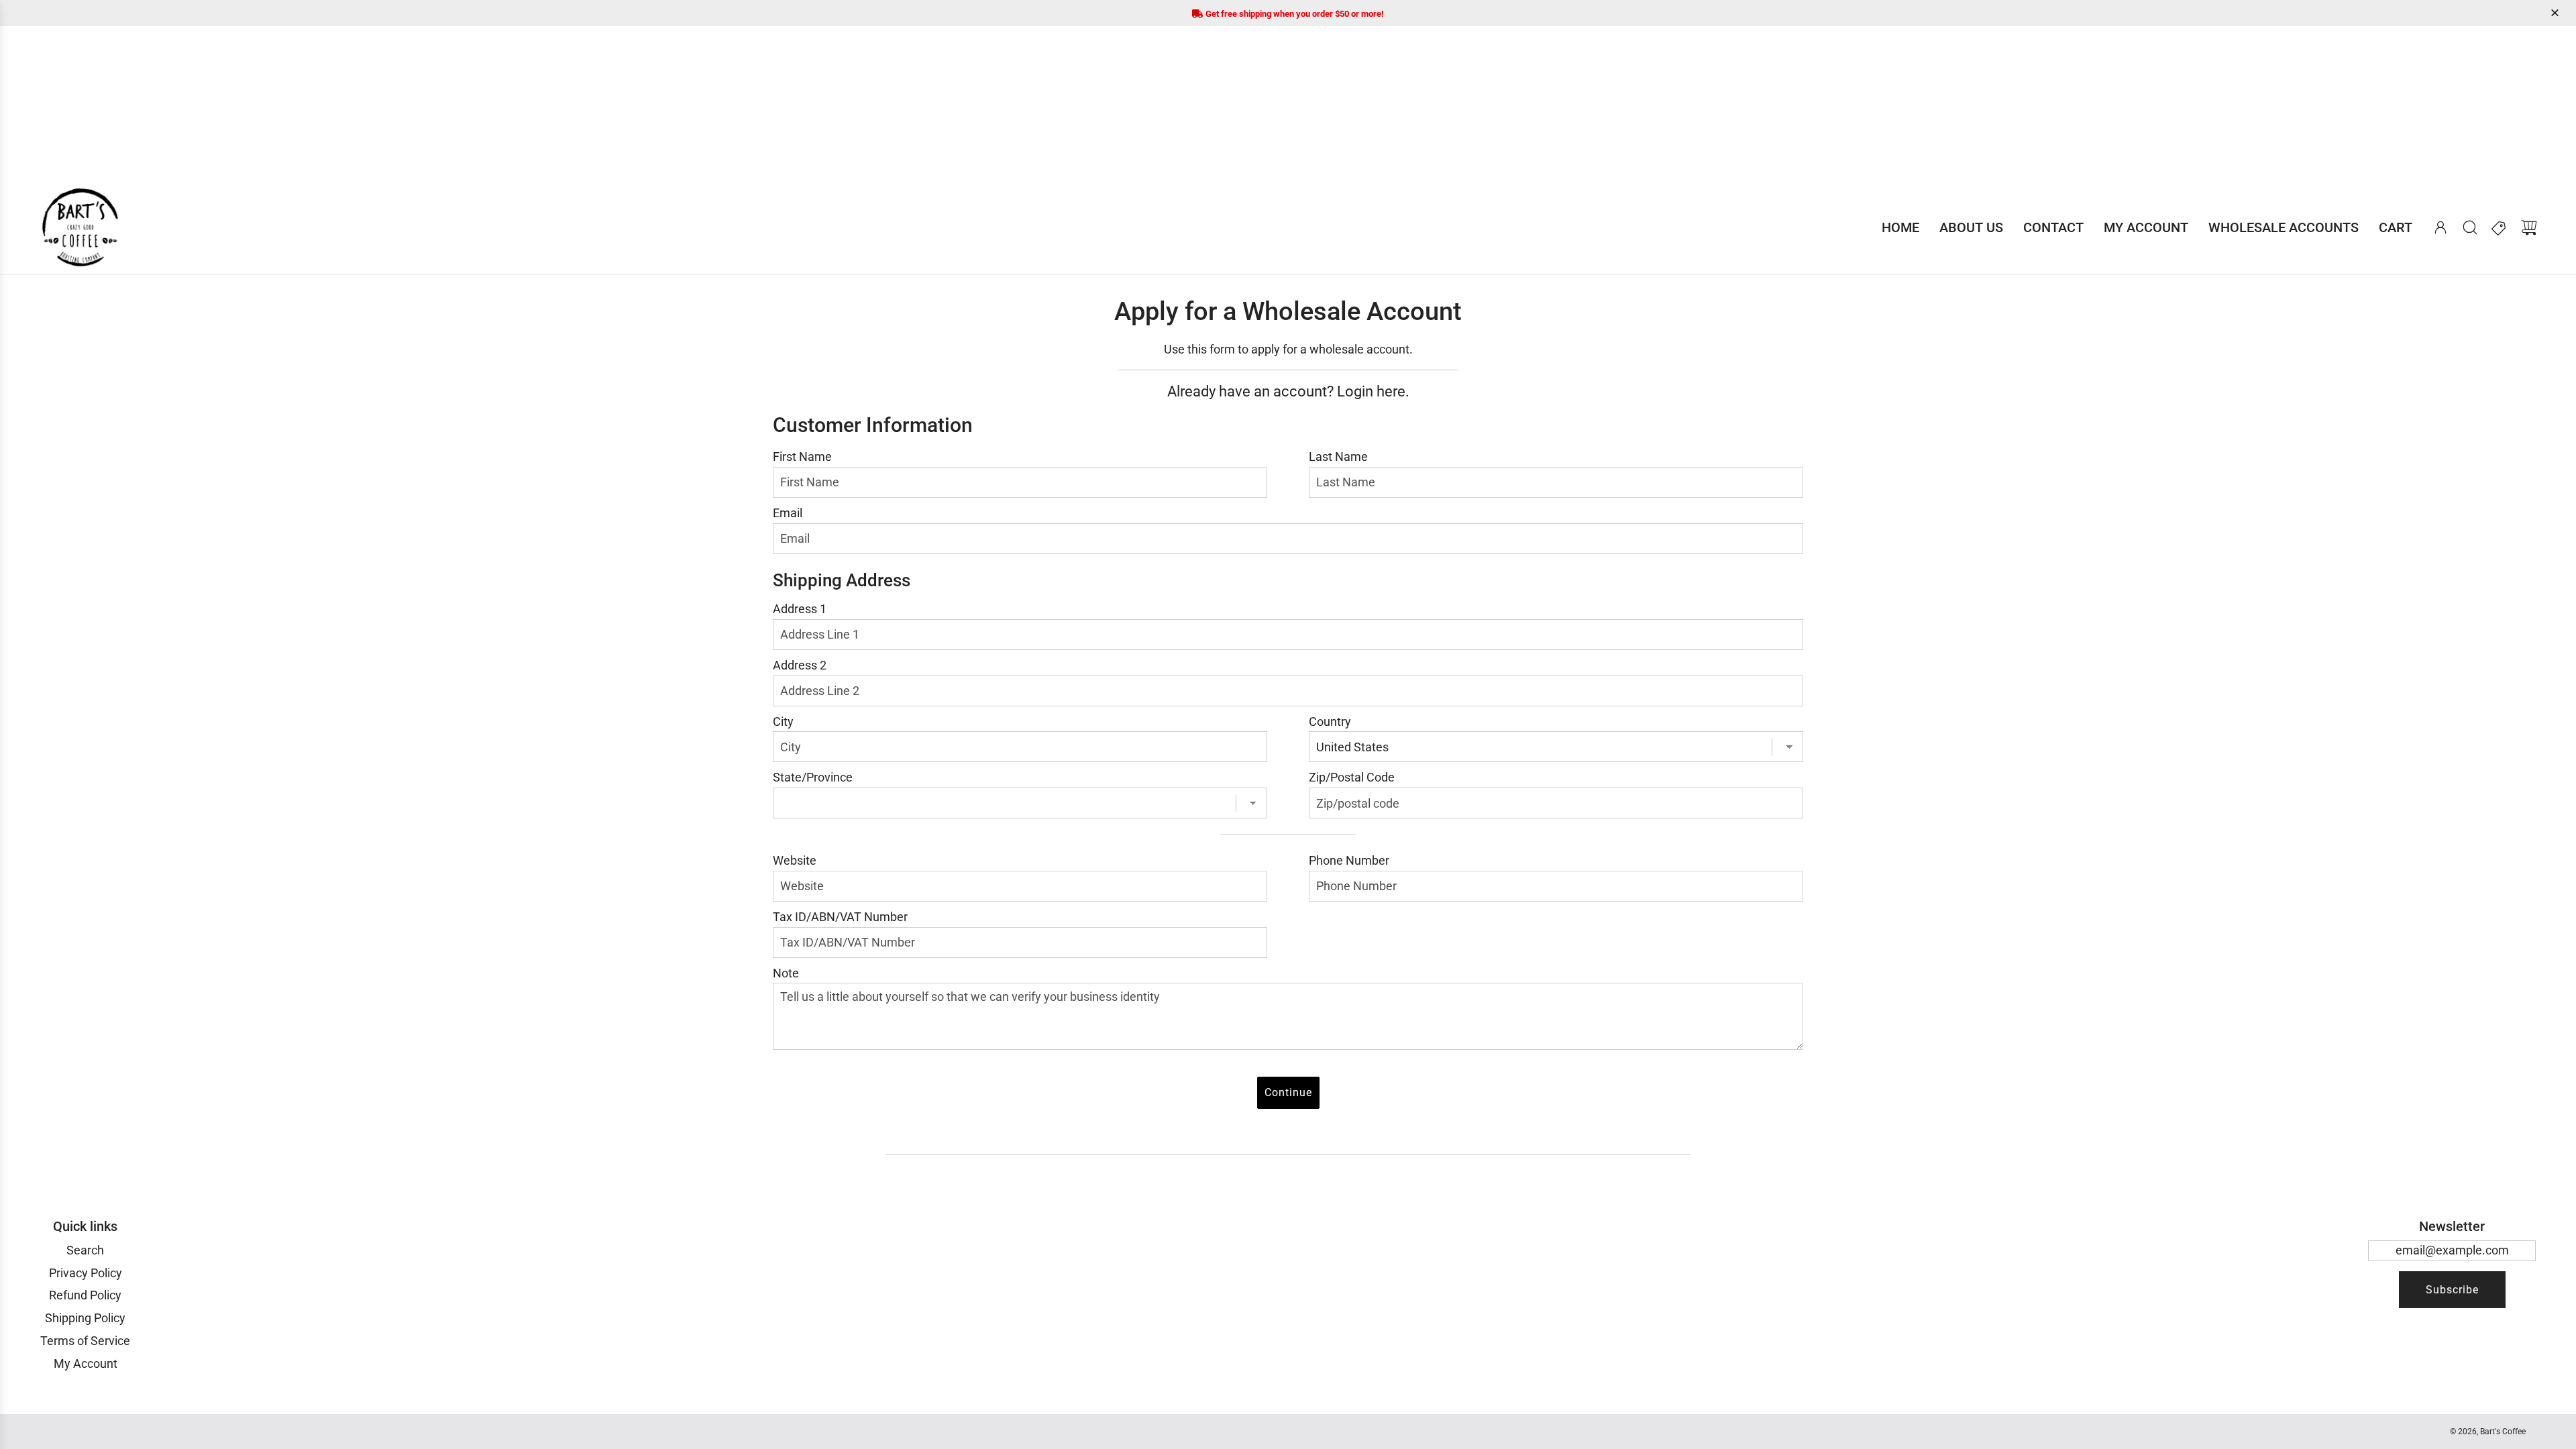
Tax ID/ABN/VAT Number (840, 917)
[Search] (2470, 227)
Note (786, 973)
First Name (802, 457)
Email (788, 513)
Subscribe (2452, 1290)
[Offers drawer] (2500, 227)
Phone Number (1349, 860)
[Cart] (2529, 227)
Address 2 (800, 665)
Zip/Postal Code (1352, 777)
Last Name (1338, 457)
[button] (2557, 13)
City (783, 721)
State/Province (813, 777)
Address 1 (800, 609)
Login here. (1373, 391)
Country (1330, 721)
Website (795, 860)
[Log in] (2440, 227)
